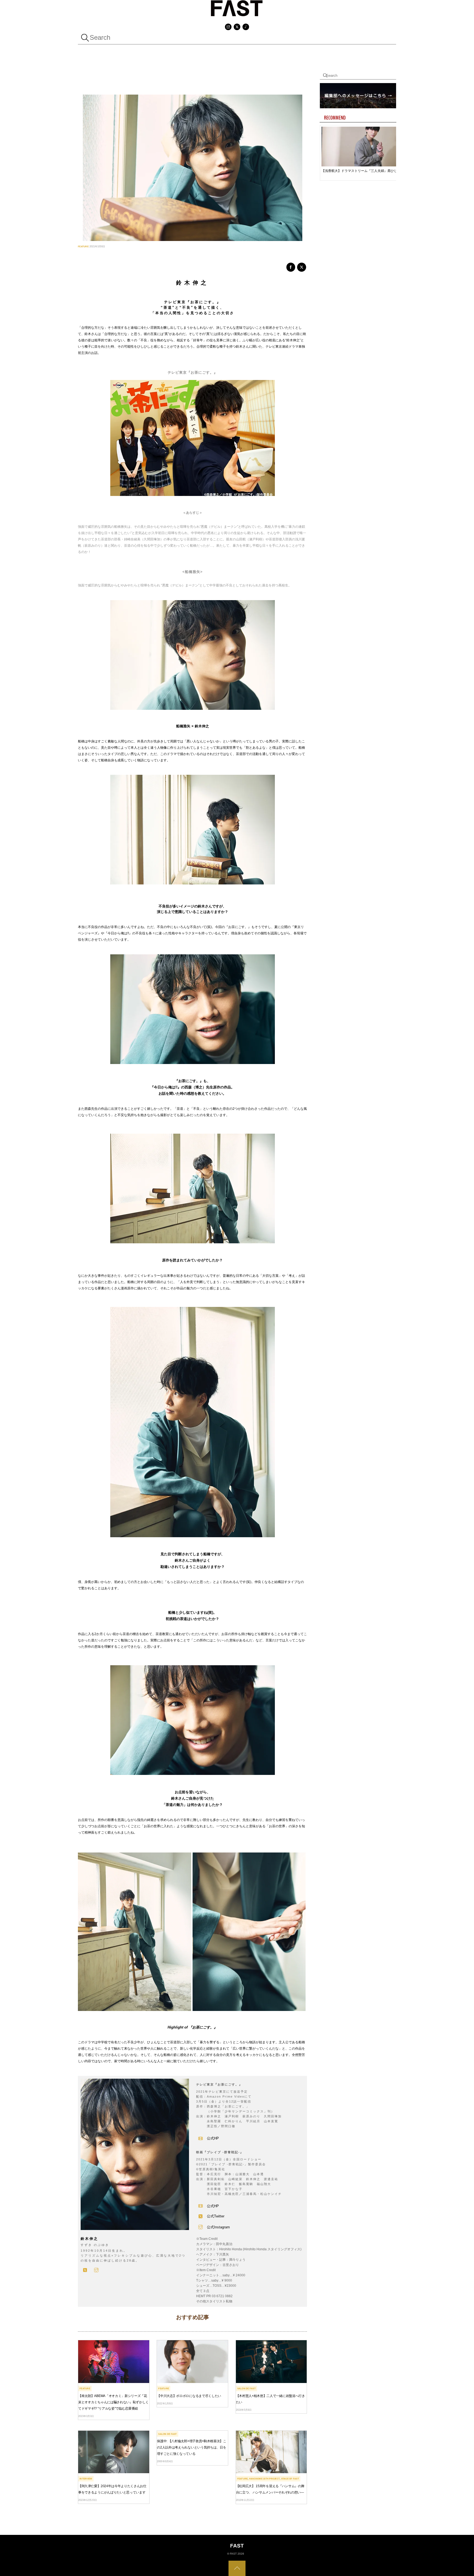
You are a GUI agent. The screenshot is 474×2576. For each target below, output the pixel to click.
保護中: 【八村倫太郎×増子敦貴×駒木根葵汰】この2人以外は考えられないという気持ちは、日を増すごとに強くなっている (192, 2447)
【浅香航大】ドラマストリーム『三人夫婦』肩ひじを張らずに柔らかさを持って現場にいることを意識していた (361, 171)
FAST (233, 2554)
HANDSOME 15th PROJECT (264, 2479)
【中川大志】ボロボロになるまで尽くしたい (189, 2396)
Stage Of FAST (290, 2479)
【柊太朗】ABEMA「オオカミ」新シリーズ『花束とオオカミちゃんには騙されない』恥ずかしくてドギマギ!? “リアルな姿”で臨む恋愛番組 (113, 2402)
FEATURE (83, 246)
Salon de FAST (246, 2388)
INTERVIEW (86, 2479)
